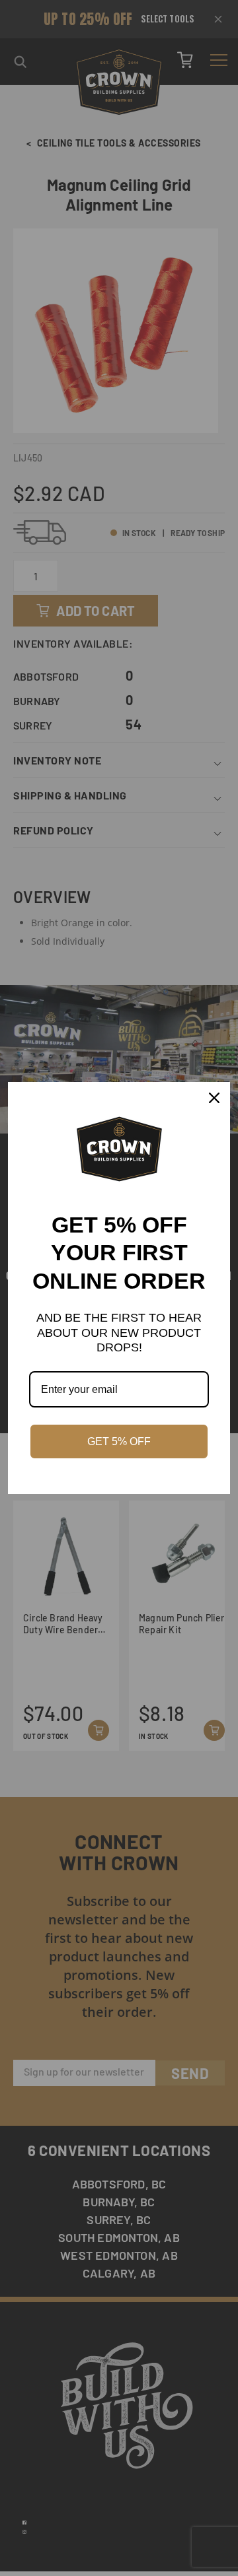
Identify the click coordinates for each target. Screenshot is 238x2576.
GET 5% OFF (119, 1441)
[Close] (214, 1098)
